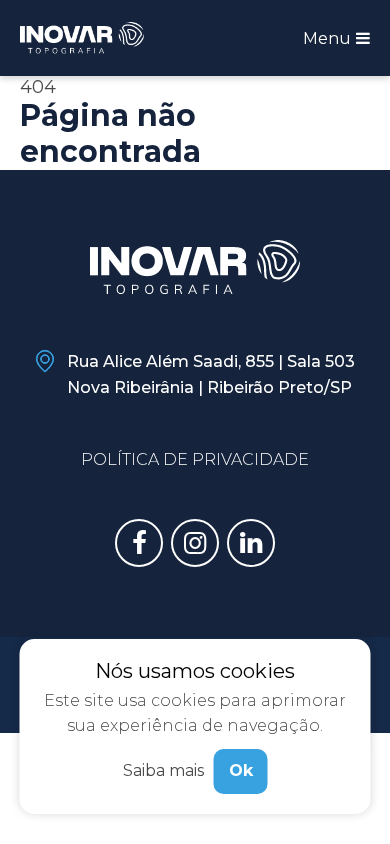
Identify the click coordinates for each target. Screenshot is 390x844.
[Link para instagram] (195, 543)
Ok (241, 770)
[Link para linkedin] (251, 543)
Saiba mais (163, 770)
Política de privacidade (195, 459)
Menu (329, 38)
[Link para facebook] (139, 543)
